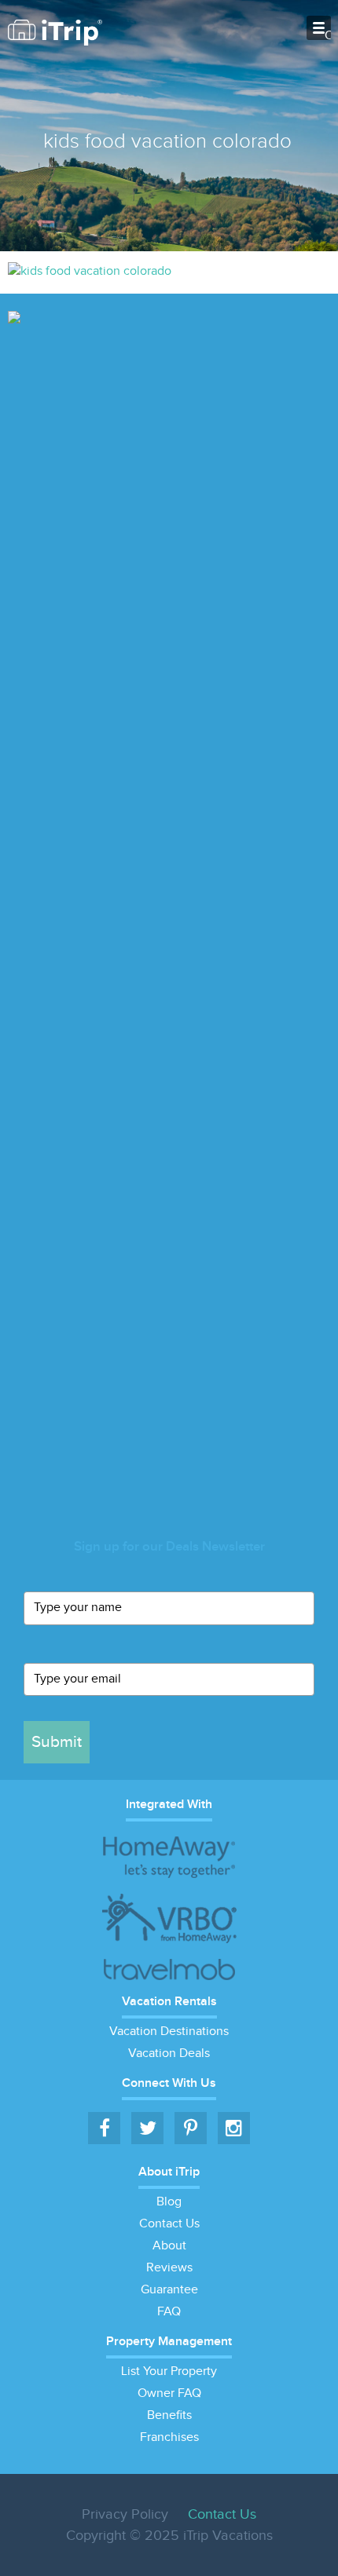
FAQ (169, 2312)
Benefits (169, 2415)
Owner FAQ (169, 2393)
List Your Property (169, 2371)
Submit (57, 1742)
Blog (169, 2202)
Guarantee (169, 2290)
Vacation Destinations (169, 2032)
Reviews (169, 2268)
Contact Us (169, 2224)
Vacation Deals (169, 2053)
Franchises (169, 2437)
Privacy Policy (125, 2514)
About (169, 2246)
